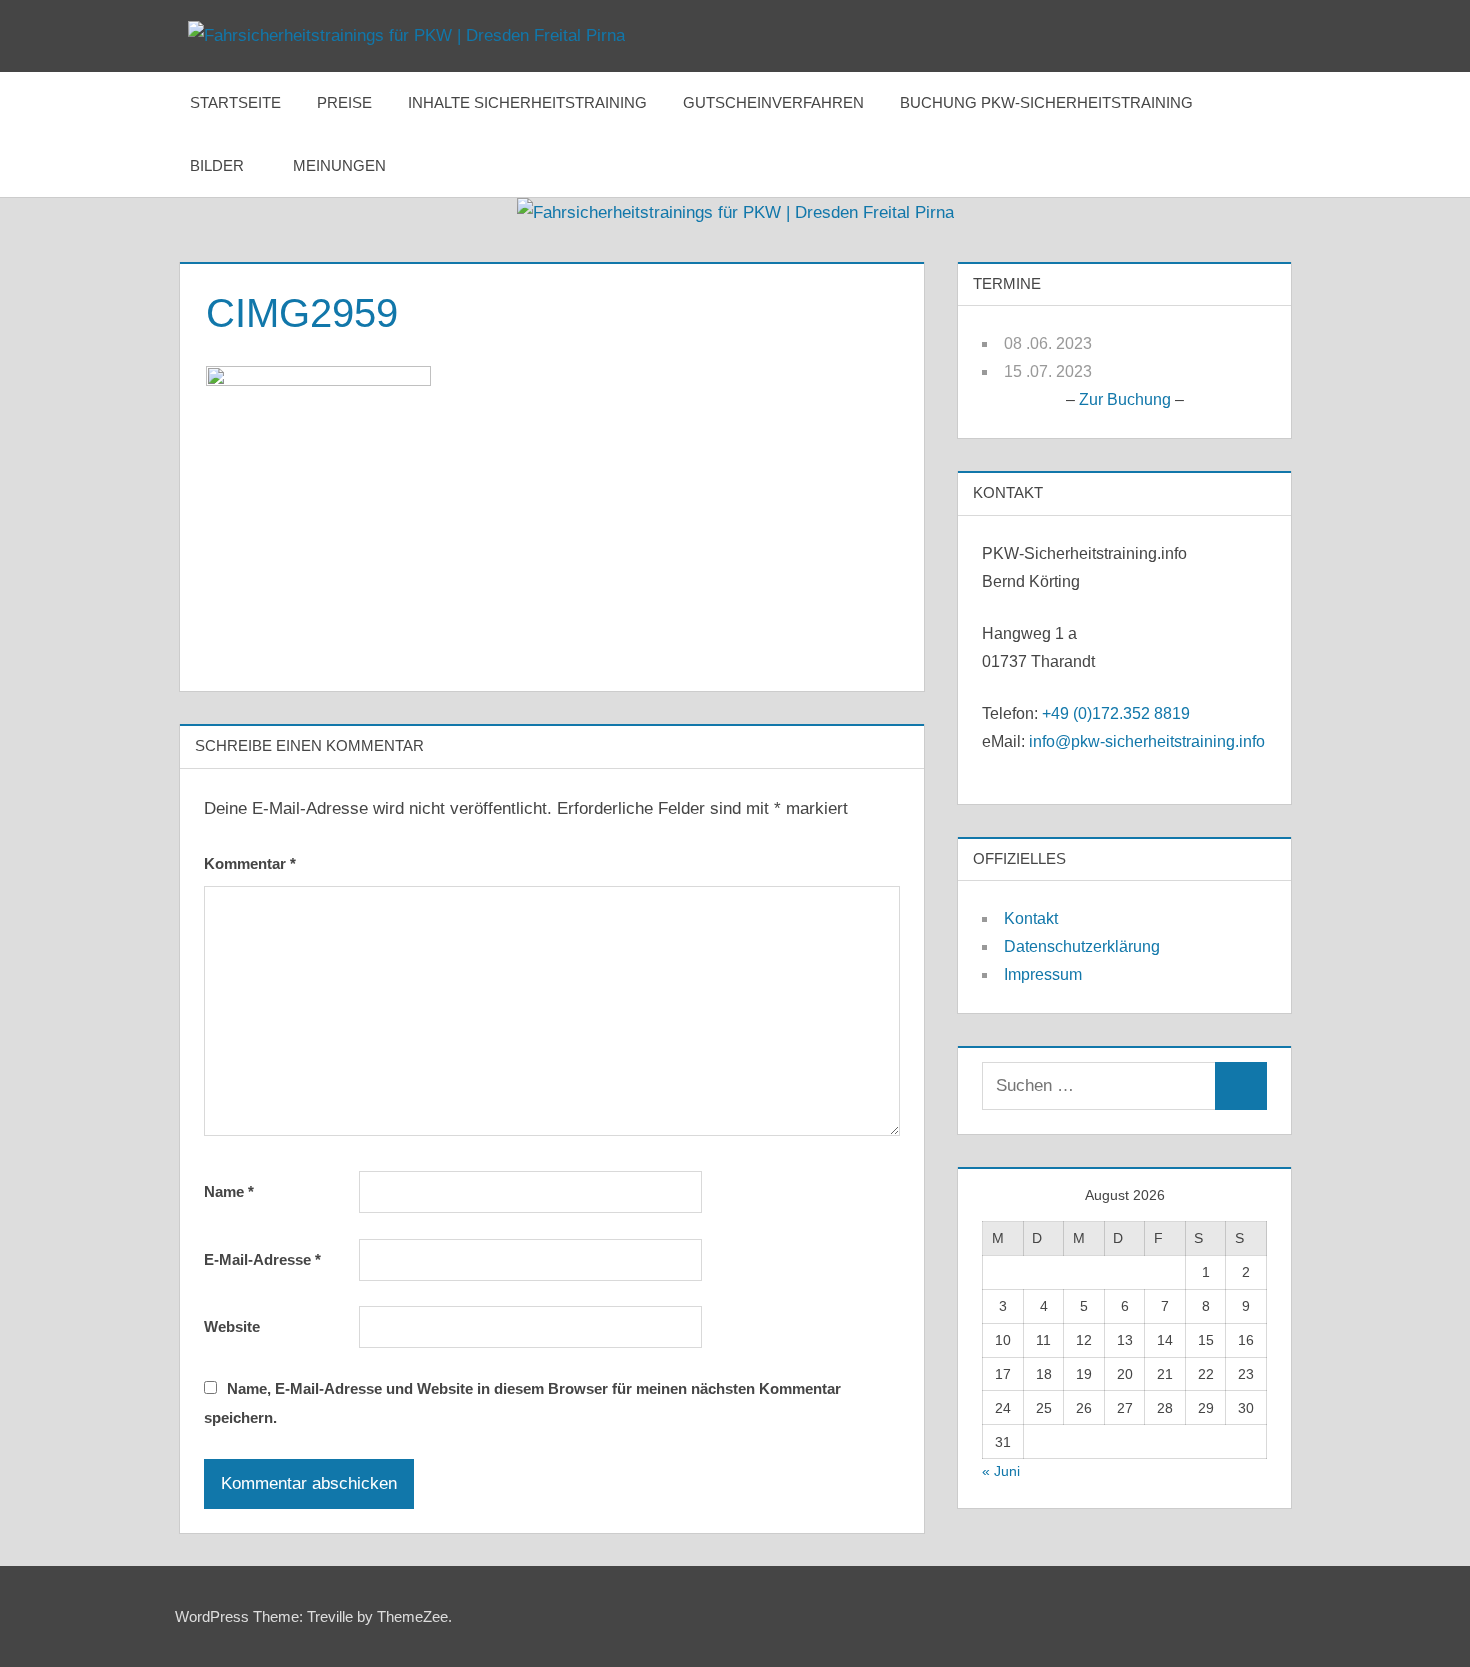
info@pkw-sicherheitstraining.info (1147, 741)
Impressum (1043, 974)
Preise (344, 102)
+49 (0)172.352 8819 (1116, 713)
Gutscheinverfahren (773, 102)
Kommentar (250, 863)
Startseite (235, 102)
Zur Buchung (1125, 399)
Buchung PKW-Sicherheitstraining (1046, 102)
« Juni (1001, 1471)
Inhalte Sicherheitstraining (527, 102)
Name (229, 1191)
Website (232, 1326)
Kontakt (1031, 918)
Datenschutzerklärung (1082, 946)
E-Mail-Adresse (262, 1259)
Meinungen (339, 165)
